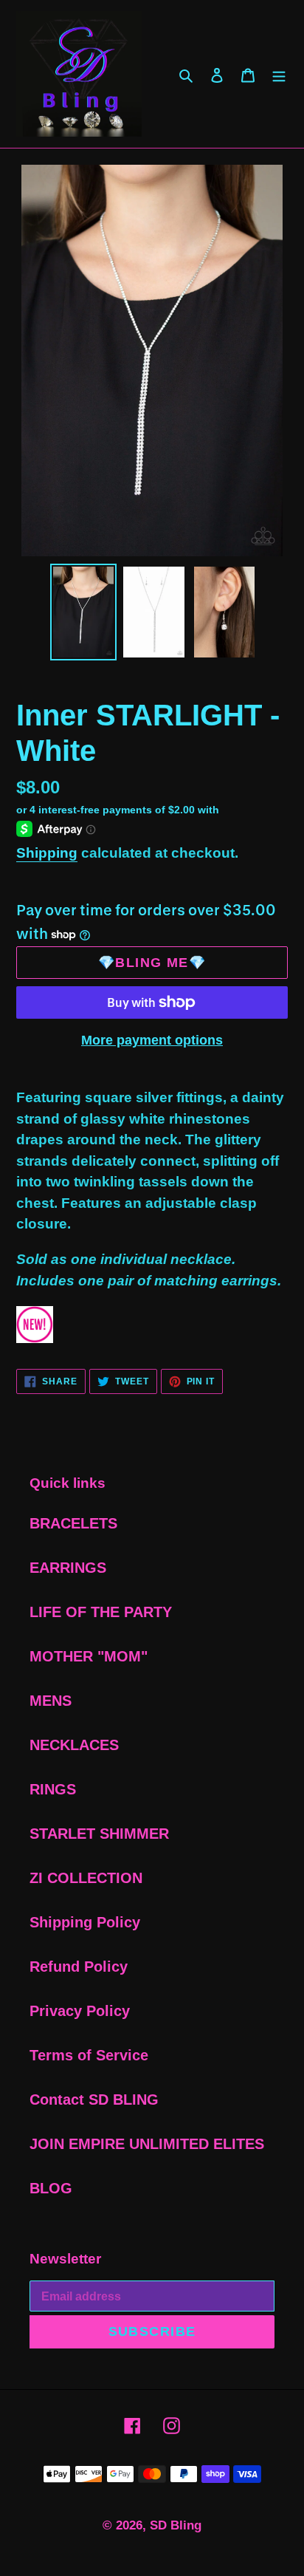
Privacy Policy (80, 2011)
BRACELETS (73, 1523)
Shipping (47, 853)
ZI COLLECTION (86, 1878)
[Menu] (279, 74)
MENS (51, 1701)
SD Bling (176, 2525)
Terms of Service (89, 2055)
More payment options (152, 1040)
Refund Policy (79, 1967)
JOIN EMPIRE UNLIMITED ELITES (147, 2144)
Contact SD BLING (94, 2100)
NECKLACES (74, 1745)
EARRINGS (68, 1568)
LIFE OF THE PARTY (101, 1612)
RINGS (53, 1789)
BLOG (51, 2188)
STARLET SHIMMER (99, 1834)
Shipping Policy (85, 1922)
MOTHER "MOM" (89, 1656)
